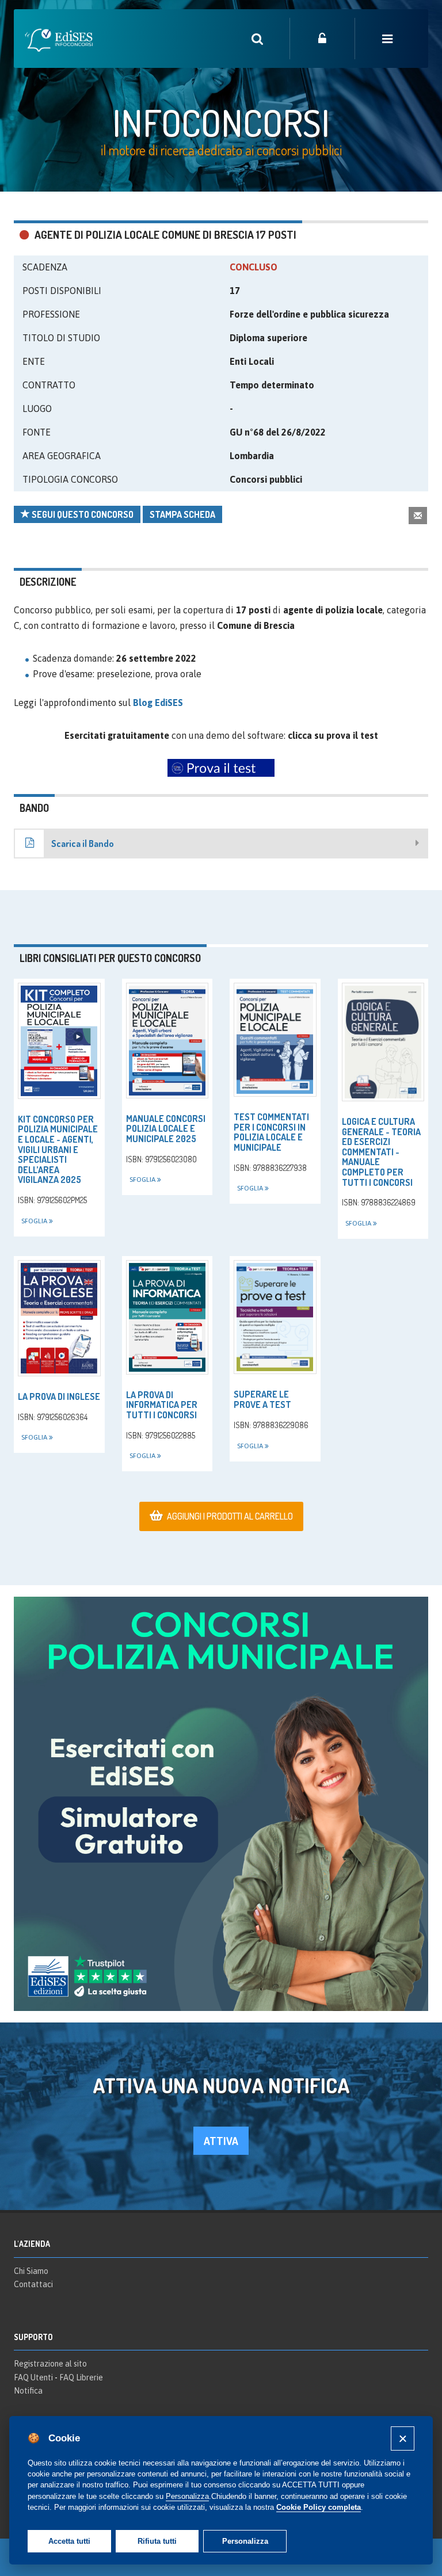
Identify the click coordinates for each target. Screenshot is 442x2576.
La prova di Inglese (59, 1396)
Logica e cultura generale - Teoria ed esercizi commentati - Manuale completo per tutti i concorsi (381, 1152)
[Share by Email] (418, 515)
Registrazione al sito (50, 2364)
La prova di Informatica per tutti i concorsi (162, 1405)
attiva (221, 2141)
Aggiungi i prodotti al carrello (230, 1516)
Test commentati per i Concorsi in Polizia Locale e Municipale (271, 1132)
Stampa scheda (182, 514)
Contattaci (33, 2284)
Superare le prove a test (262, 1399)
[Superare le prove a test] (275, 1317)
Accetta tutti (69, 2541)
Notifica (28, 2391)
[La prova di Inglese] (59, 1318)
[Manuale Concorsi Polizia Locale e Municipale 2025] (167, 1041)
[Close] (403, 2438)
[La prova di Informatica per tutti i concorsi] (167, 1317)
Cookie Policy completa (319, 2507)
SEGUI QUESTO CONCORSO (82, 514)
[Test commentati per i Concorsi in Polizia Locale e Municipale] (275, 1040)
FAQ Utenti (33, 2377)
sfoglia (35, 1221)
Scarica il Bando (83, 844)
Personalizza (245, 2541)
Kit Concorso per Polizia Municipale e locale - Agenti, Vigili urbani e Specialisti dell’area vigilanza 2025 (58, 1150)
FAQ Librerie (81, 2377)
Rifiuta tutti (157, 2541)
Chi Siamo (31, 2271)
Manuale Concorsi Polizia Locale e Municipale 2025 (166, 1129)
